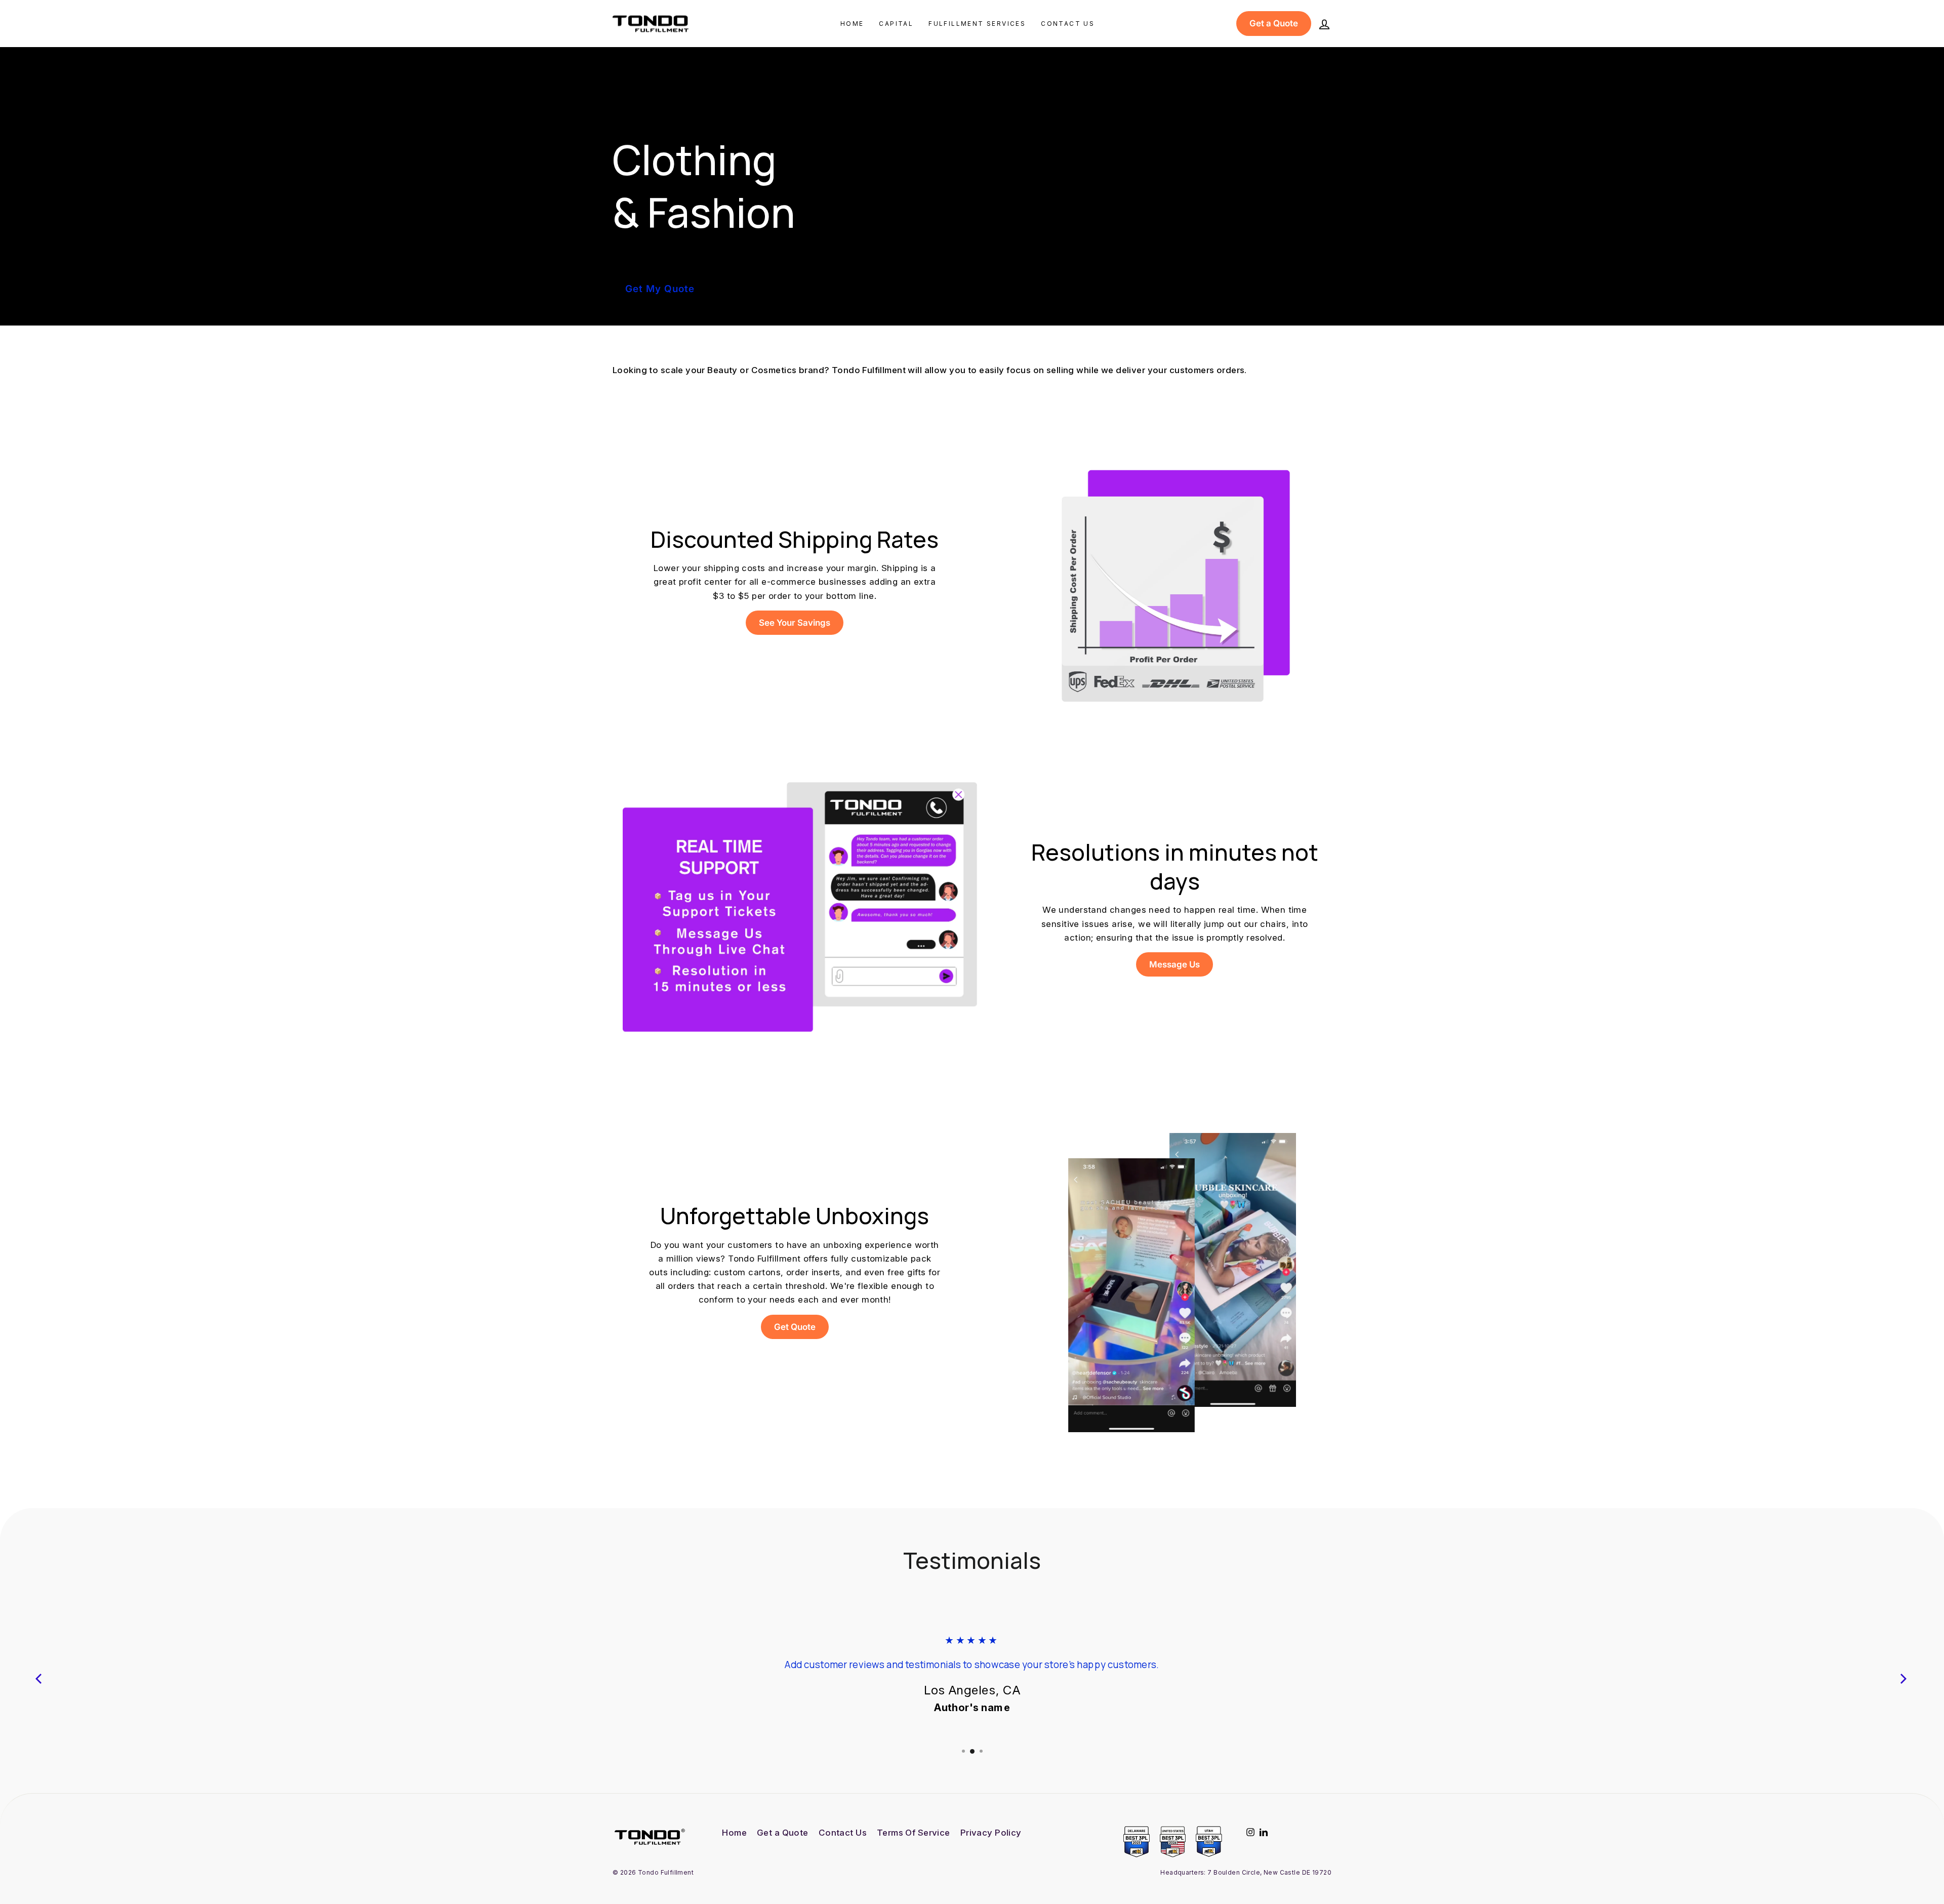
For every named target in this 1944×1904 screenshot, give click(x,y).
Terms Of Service (914, 1833)
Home (852, 24)
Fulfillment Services (977, 24)
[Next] (1903, 1678)
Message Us (1174, 964)
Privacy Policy (991, 1833)
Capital (896, 24)
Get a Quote (1274, 23)
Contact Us (1068, 24)
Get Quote (795, 1327)
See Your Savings (795, 623)
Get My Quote (660, 289)
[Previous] (40, 1678)
